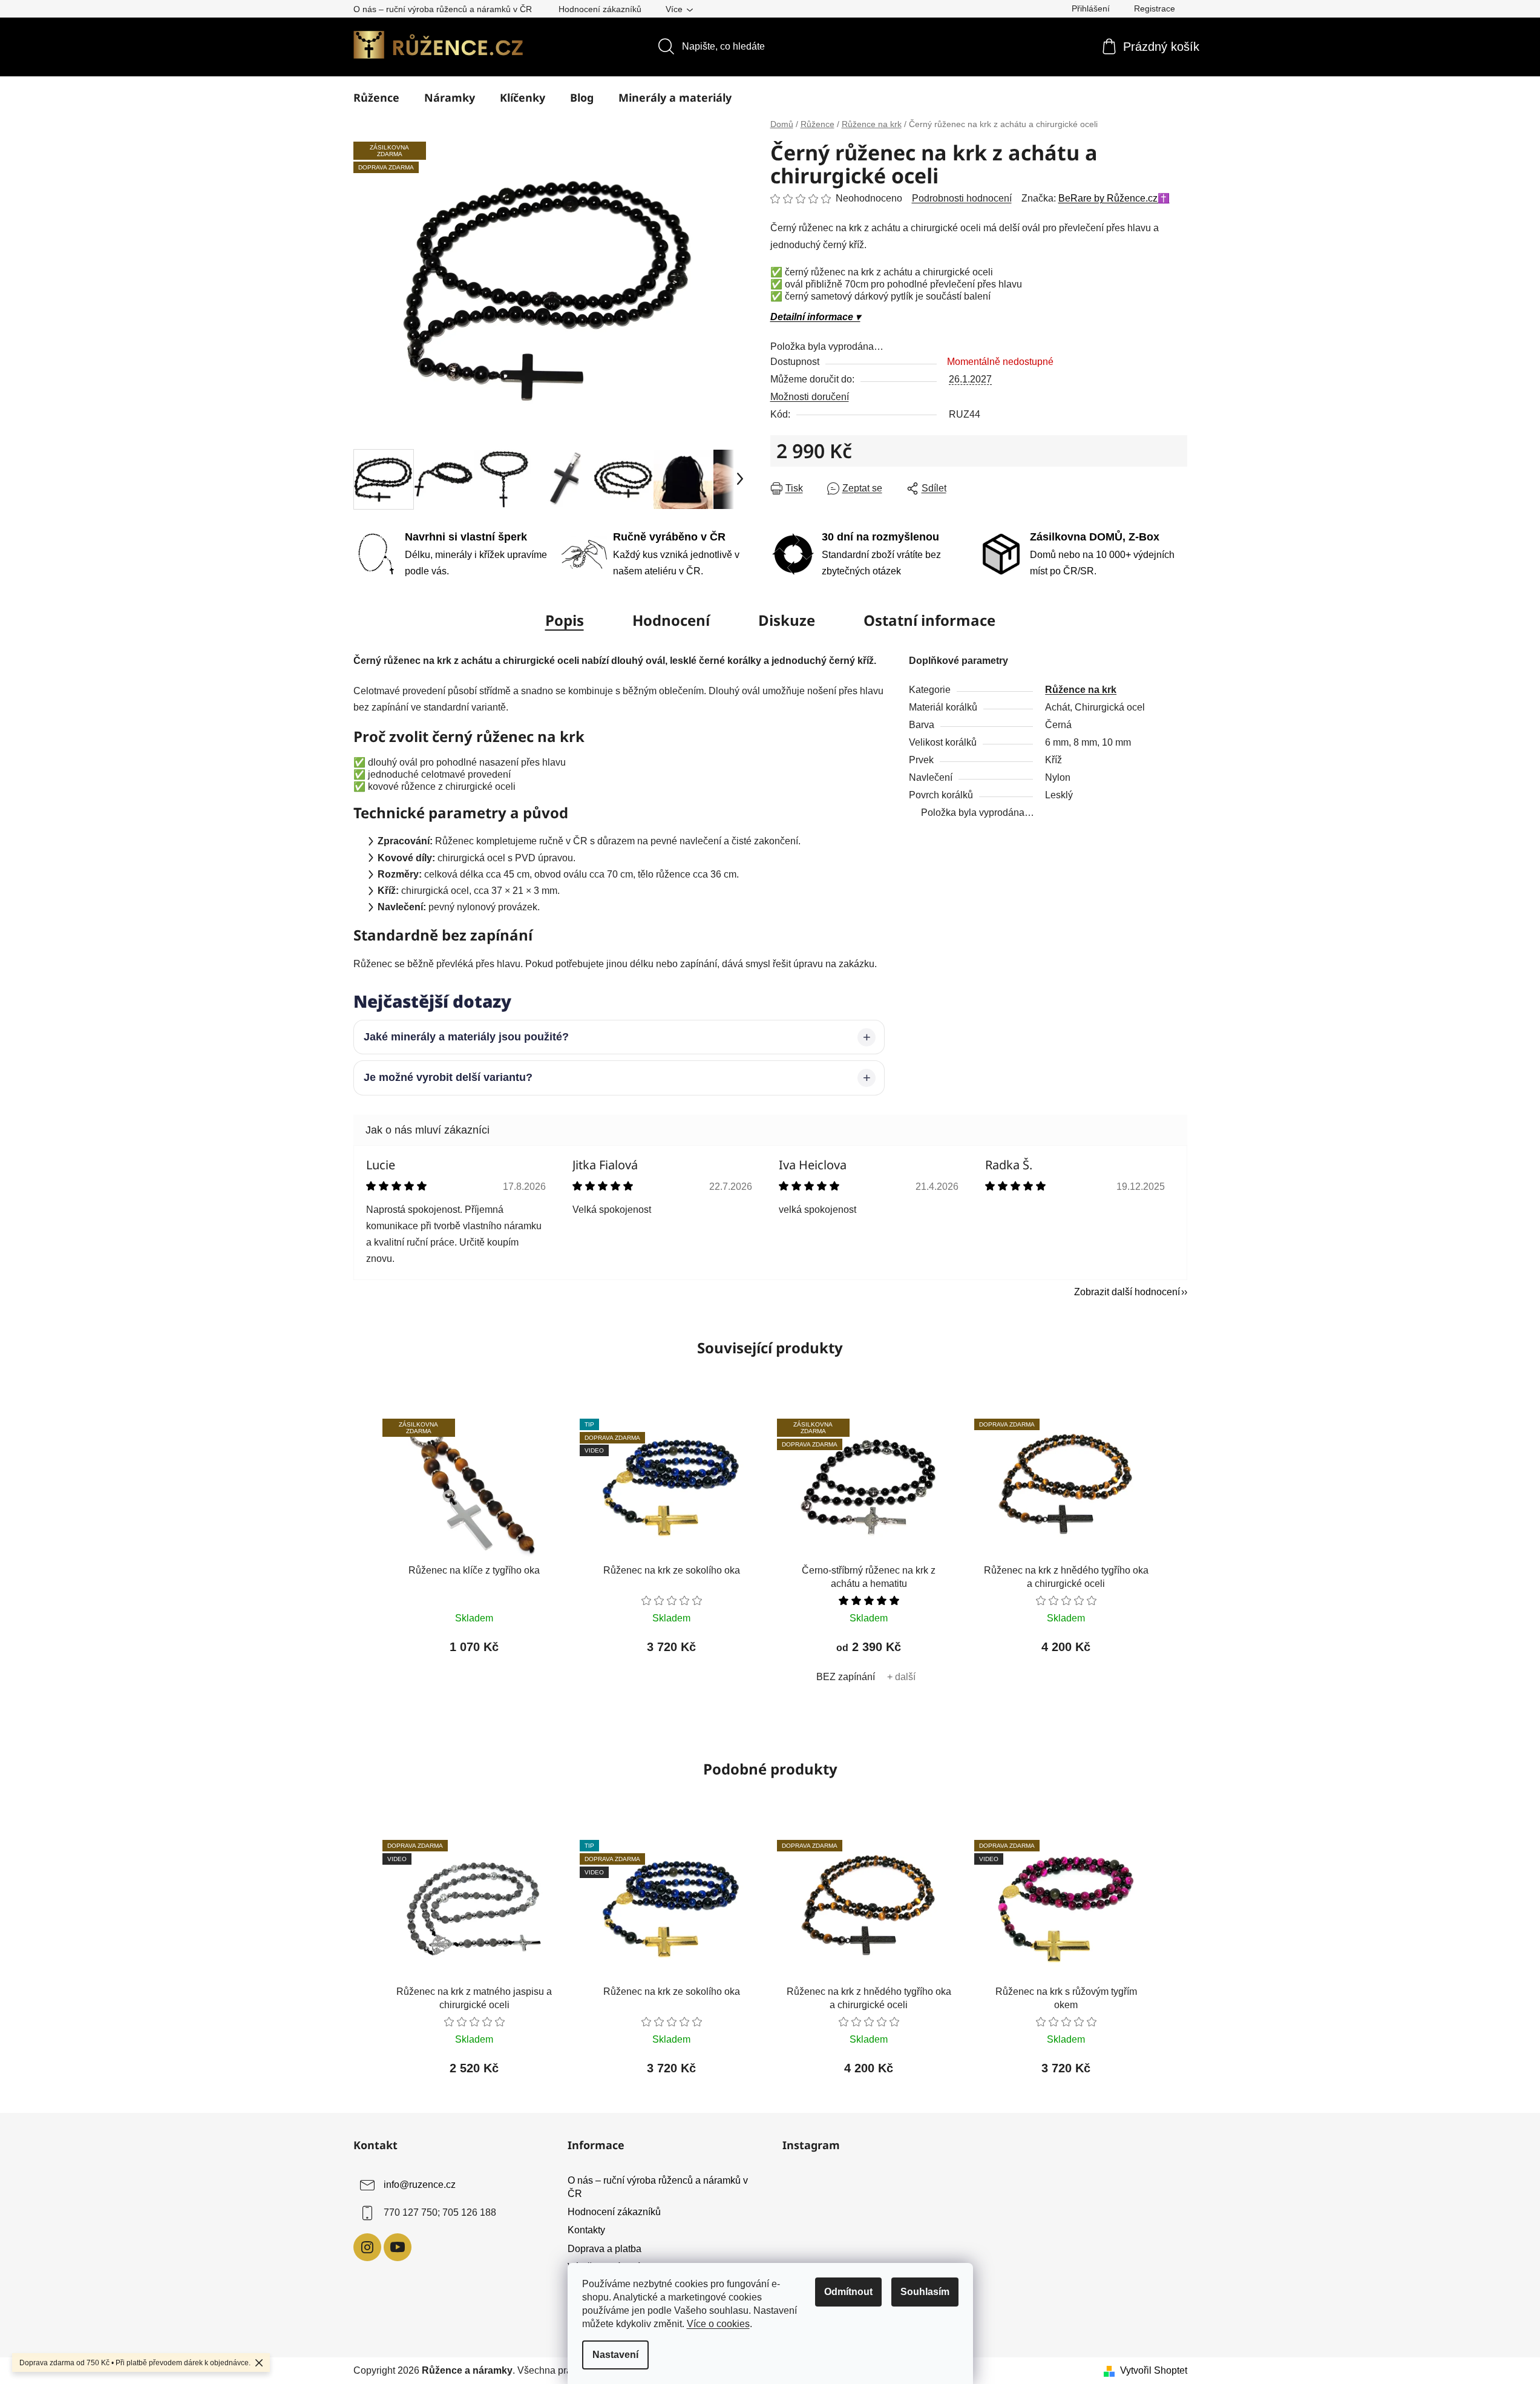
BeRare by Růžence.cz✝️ (1114, 198)
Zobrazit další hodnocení (1127, 1292)
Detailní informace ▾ (815, 317)
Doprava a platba (605, 2249)
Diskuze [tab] (787, 620)
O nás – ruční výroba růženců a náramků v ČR (443, 9)
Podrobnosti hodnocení (962, 198)
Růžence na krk (1081, 690)
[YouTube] (398, 2247)
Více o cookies (718, 2324)
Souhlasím (925, 2292)
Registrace (1155, 8)
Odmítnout (848, 2292)
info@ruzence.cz (420, 2185)
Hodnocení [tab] (671, 620)
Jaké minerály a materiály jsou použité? (466, 1037)
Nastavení (615, 2355)
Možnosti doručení (810, 397)
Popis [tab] (565, 620)
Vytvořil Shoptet (1154, 2370)
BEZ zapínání (846, 1677)
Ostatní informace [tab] (929, 620)
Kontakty (586, 2230)
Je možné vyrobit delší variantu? (448, 1077)
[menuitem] (376, 97)
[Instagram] (367, 2247)
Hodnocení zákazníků (600, 9)
